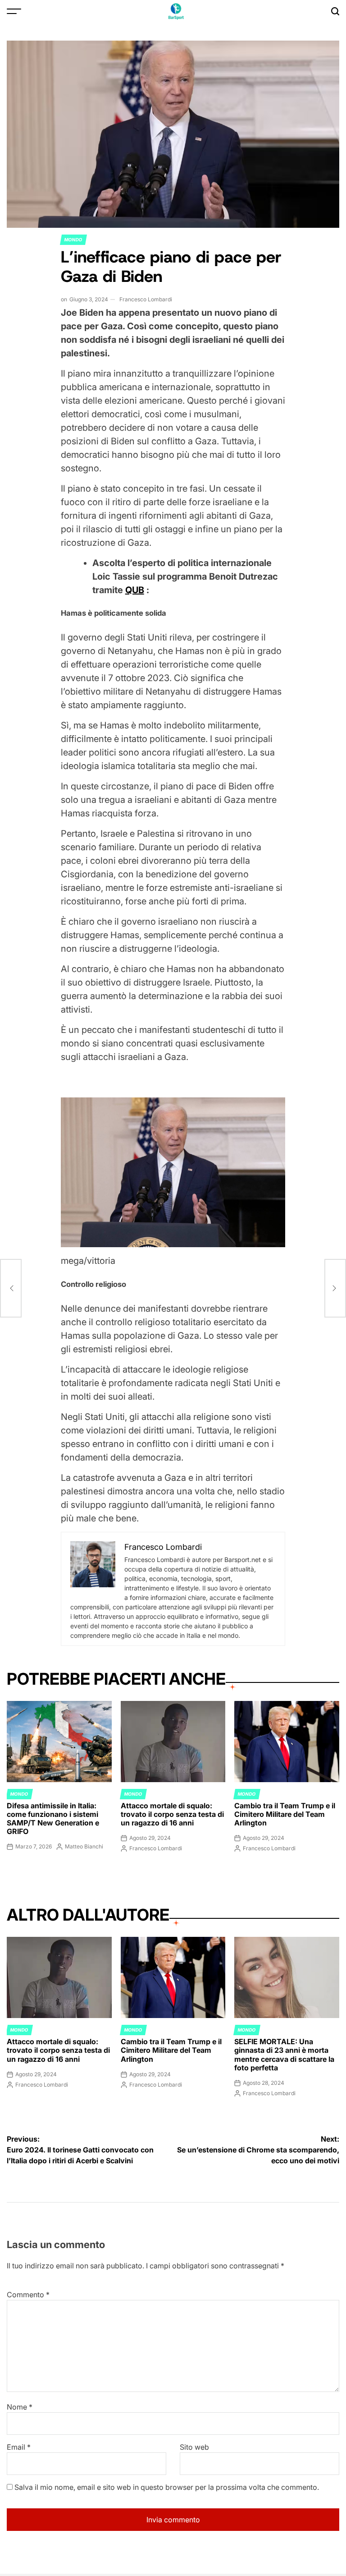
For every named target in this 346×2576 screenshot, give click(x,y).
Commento (28, 2295)
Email (19, 2447)
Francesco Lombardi (146, 299)
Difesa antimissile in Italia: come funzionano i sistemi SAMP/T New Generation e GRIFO (53, 1819)
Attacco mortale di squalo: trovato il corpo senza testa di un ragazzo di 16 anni (172, 1814)
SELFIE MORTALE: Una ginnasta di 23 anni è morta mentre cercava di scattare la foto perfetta (284, 2055)
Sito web (194, 2447)
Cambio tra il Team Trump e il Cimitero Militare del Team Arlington (285, 1814)
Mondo (73, 240)
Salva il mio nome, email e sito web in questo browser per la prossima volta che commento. (167, 2487)
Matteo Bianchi (84, 1846)
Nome (20, 2407)
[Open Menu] (14, 11)
